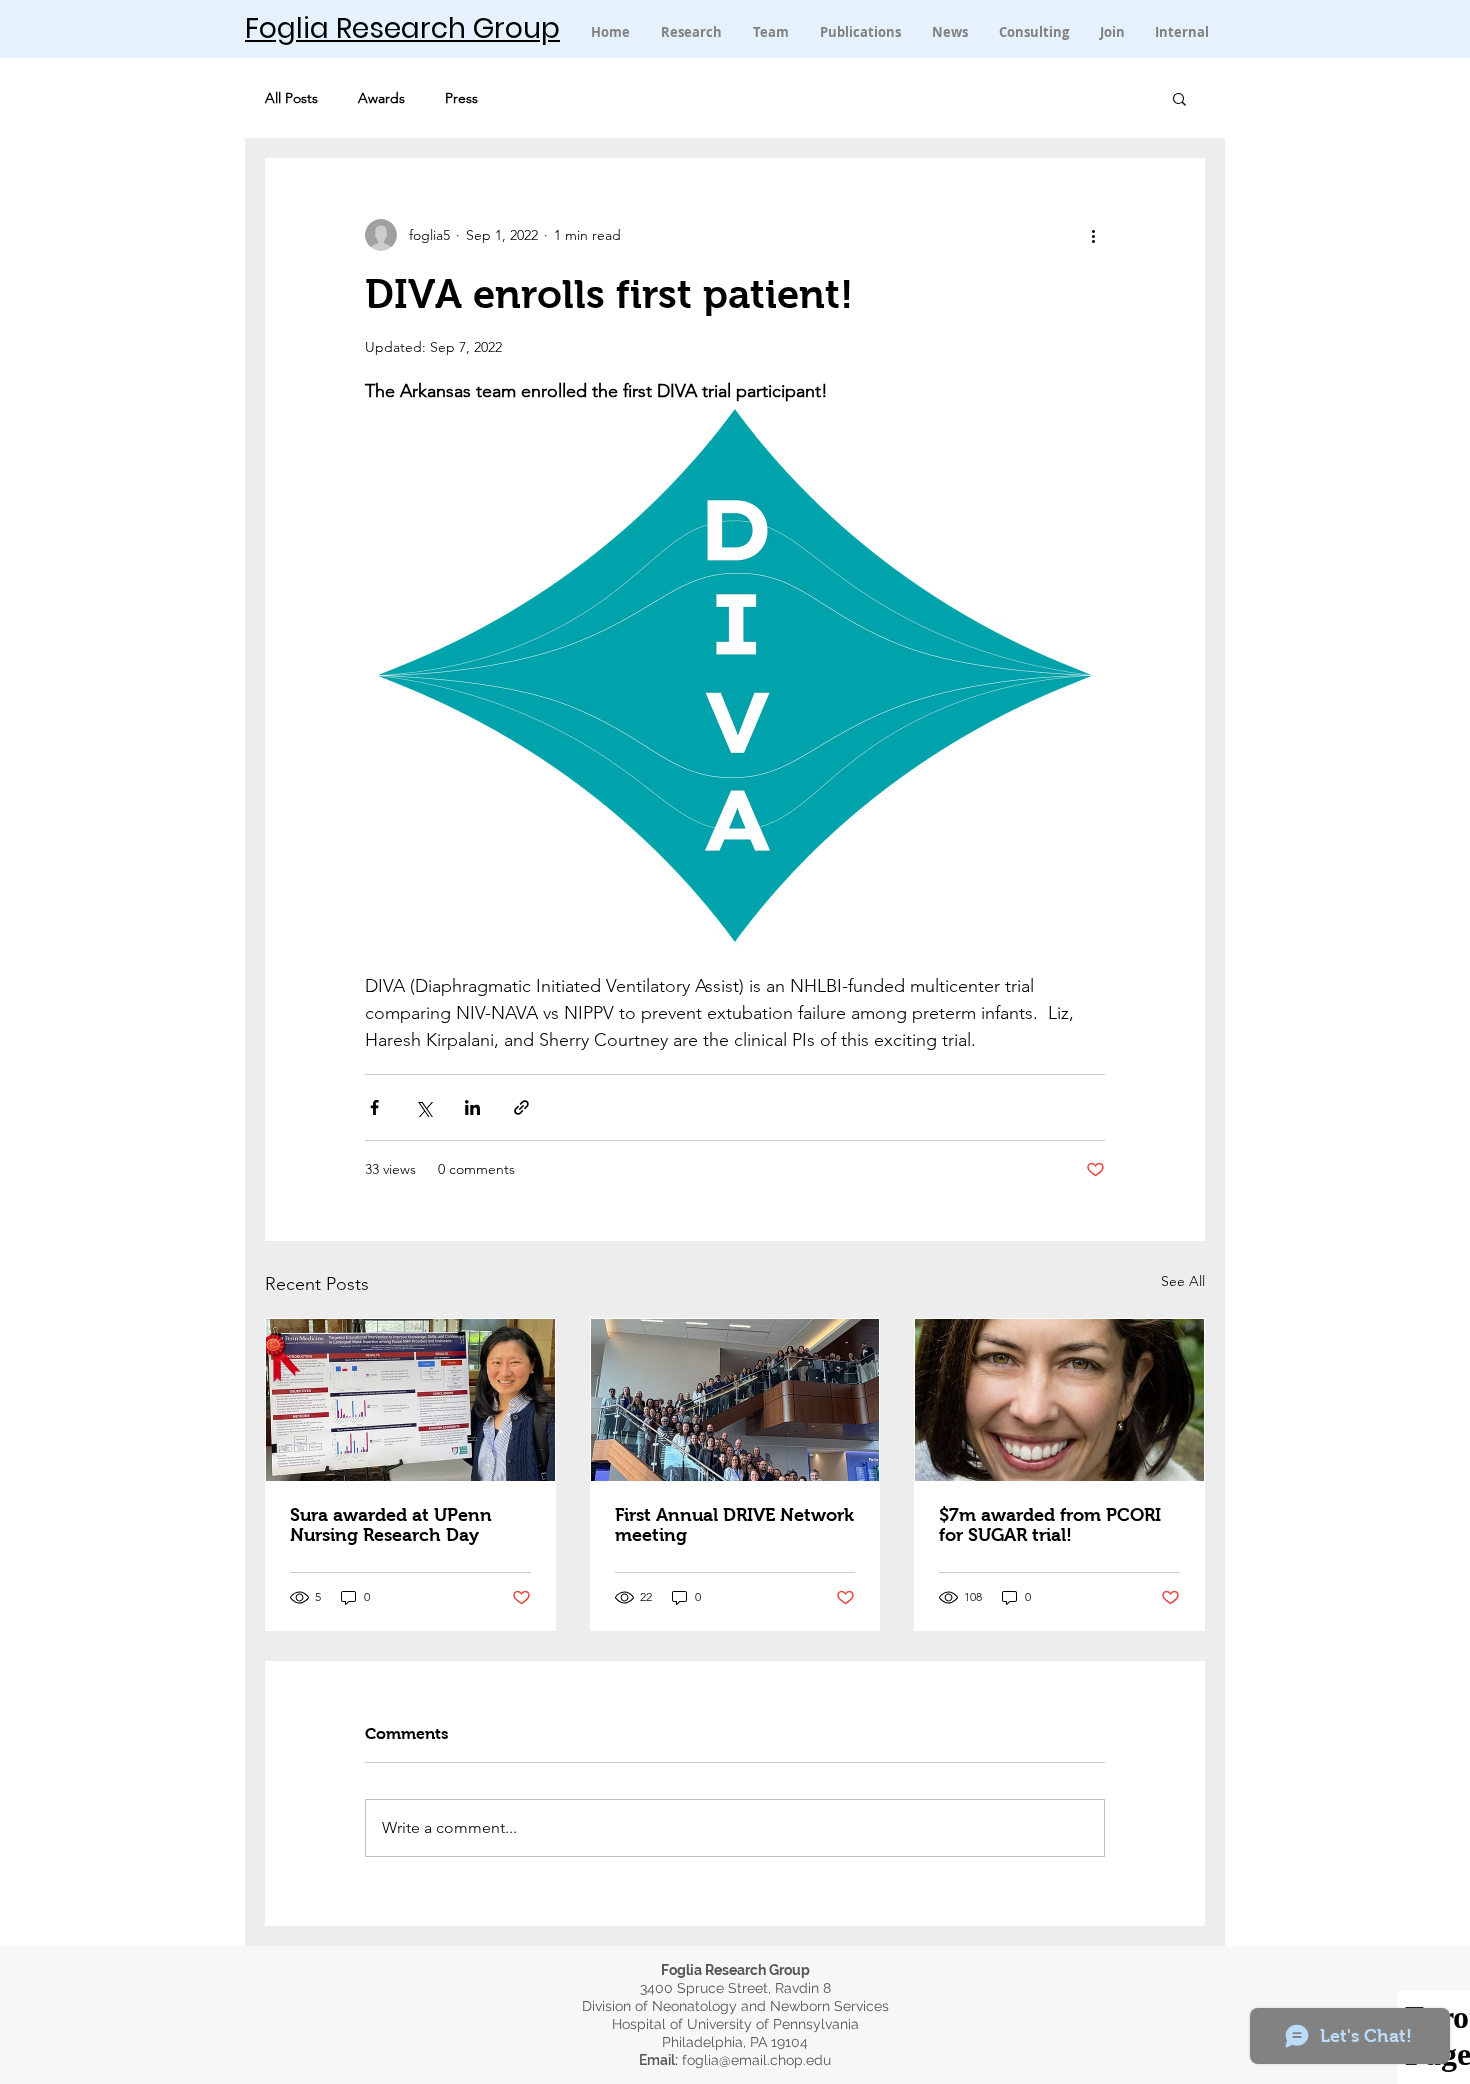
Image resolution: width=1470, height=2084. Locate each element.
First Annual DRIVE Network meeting (734, 1525)
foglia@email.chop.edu (756, 2060)
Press (461, 98)
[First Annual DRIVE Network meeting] (735, 1400)
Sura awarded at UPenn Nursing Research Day (391, 1525)
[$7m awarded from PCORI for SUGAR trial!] (1059, 1400)
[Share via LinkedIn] (472, 1107)
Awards (381, 98)
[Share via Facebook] (374, 1107)
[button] (1182, 32)
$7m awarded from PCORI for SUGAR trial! (1050, 1525)
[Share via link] (521, 1107)
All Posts (291, 98)
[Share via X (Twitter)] (423, 1107)
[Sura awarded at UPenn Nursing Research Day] (410, 1400)
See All (1183, 1281)
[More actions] (1093, 235)
